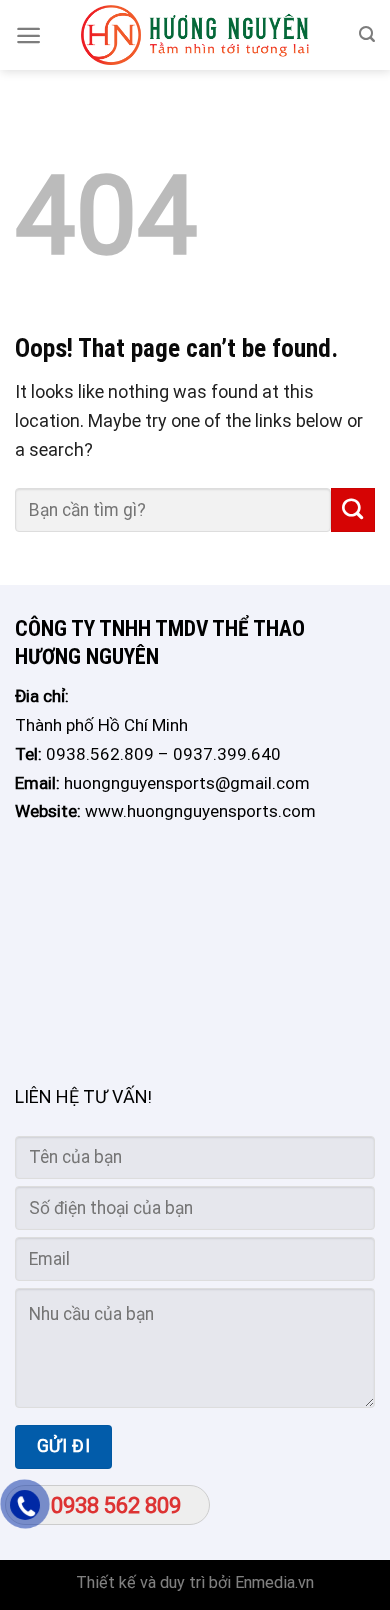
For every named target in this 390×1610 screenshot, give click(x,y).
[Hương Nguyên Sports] (195, 35)
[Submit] (353, 510)
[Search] (367, 34)
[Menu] (28, 35)
